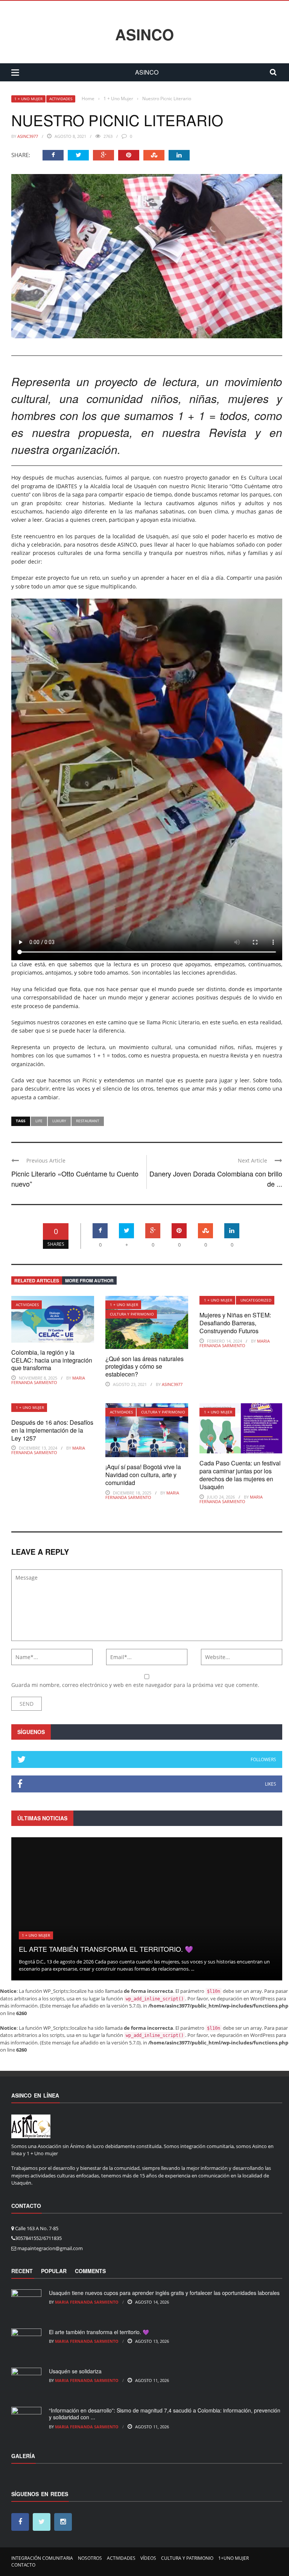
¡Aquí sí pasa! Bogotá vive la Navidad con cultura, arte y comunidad (143, 1475)
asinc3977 (28, 136)
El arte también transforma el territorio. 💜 (106, 1949)
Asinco (144, 34)
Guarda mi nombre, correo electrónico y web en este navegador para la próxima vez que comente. (135, 1685)
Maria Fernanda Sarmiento (48, 1380)
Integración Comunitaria (42, 2558)
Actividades (61, 99)
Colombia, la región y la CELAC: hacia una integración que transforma (52, 1360)
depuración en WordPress (246, 1998)
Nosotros (90, 2558)
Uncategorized (256, 1300)
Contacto (23, 2565)
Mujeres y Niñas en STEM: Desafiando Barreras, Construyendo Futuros (235, 1323)
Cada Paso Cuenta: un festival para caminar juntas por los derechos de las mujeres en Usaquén (240, 1475)
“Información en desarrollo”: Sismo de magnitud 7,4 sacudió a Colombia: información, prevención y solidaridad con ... (165, 2414)
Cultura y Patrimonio (132, 1314)
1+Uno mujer (233, 2558)
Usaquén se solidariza (75, 2371)
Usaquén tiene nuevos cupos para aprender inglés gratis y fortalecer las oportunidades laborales (164, 2293)
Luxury (59, 1121)
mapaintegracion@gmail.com (50, 2248)
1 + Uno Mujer (28, 99)
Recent (22, 2271)
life (39, 1121)
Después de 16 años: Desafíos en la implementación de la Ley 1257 (52, 1430)
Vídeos (148, 2558)
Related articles (37, 1280)
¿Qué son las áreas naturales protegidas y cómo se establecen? (144, 1367)
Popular (54, 2271)
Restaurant (88, 1121)
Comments (90, 2271)
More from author (89, 1280)
